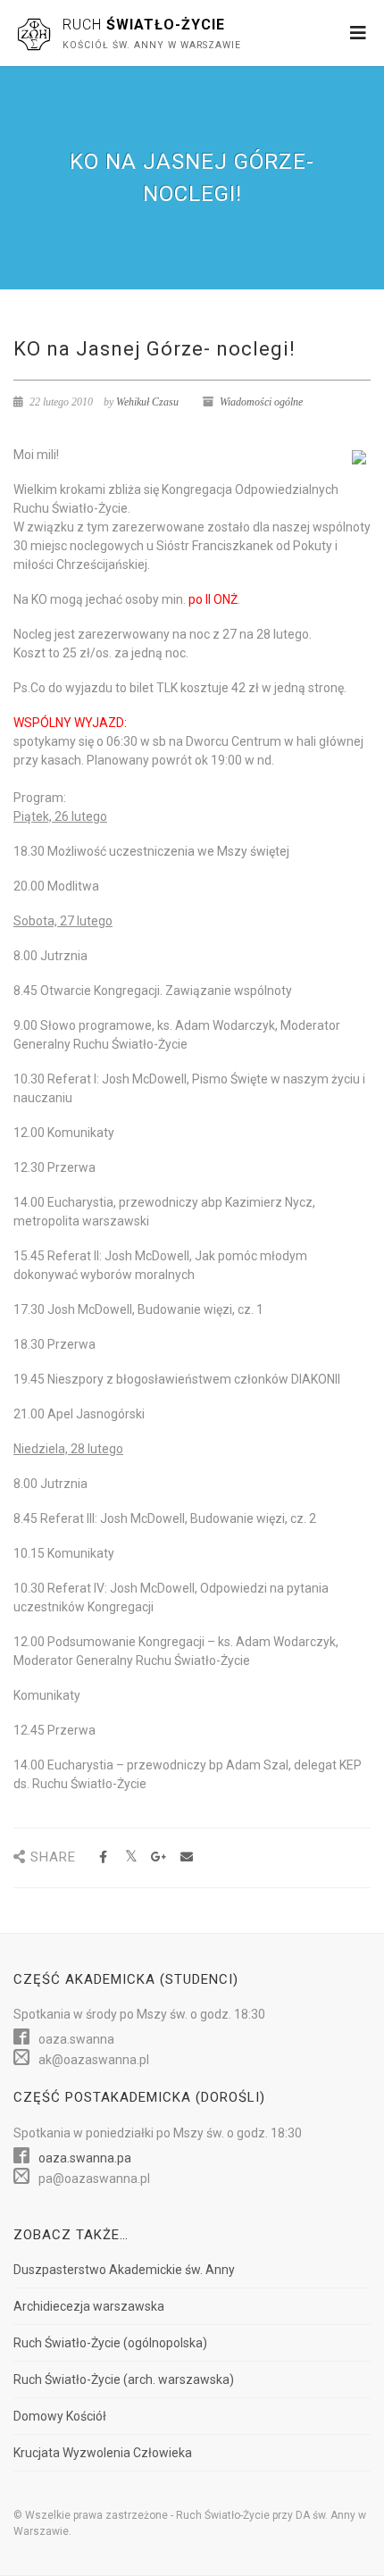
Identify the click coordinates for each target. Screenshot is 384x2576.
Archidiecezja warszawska (89, 2306)
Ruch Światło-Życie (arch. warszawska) (124, 2379)
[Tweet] (131, 1857)
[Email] (186, 1857)
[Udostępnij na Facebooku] (103, 1857)
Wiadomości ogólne (261, 402)
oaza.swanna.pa (85, 2158)
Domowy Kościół (60, 2416)
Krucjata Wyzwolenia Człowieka (103, 2453)
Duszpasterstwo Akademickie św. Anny (124, 2270)
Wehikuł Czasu (147, 402)
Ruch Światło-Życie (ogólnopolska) (110, 2343)
